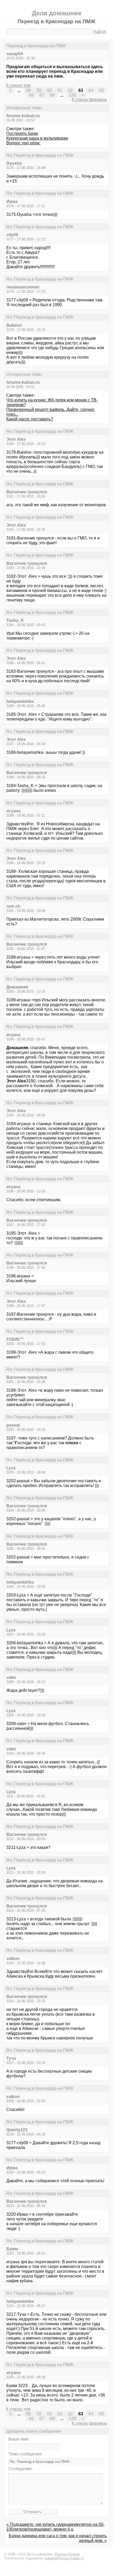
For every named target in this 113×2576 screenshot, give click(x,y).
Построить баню (22, 133)
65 (101, 90)
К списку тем (18, 85)
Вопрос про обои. (23, 143)
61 (60, 90)
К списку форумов (89, 100)
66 (31, 95)
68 (52, 95)
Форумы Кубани (67, 2554)
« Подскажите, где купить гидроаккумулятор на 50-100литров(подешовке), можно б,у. (55, 2527)
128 (72, 95)
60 (49, 90)
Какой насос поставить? (30, 419)
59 (39, 90)
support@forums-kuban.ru (64, 2558)
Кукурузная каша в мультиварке (37, 138)
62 (70, 90)
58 (28, 90)
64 (91, 90)
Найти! (100, 32)
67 (42, 95)
